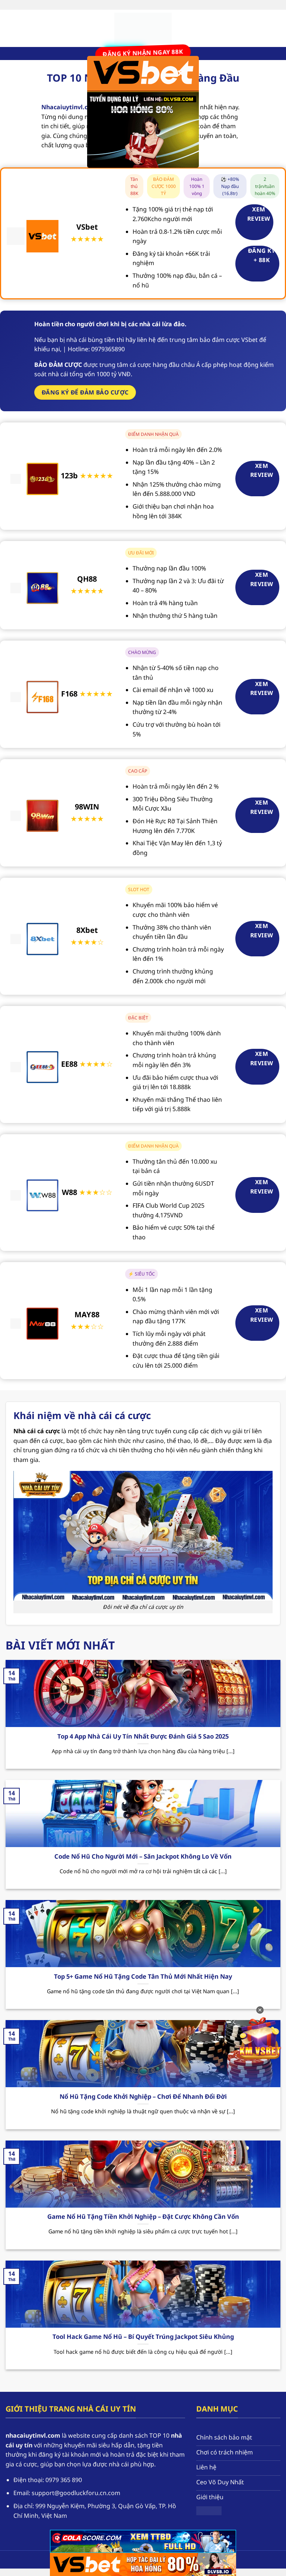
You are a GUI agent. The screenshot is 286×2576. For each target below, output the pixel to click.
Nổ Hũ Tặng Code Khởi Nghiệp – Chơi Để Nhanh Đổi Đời (143, 2097)
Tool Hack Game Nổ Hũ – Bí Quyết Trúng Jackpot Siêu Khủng (143, 2337)
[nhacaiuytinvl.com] (143, 28)
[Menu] (10, 28)
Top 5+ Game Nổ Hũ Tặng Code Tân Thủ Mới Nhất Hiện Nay (143, 1976)
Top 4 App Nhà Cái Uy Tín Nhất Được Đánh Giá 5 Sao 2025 (143, 1736)
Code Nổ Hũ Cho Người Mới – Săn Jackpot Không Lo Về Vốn (143, 1856)
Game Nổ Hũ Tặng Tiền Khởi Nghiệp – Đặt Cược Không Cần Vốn (143, 2217)
